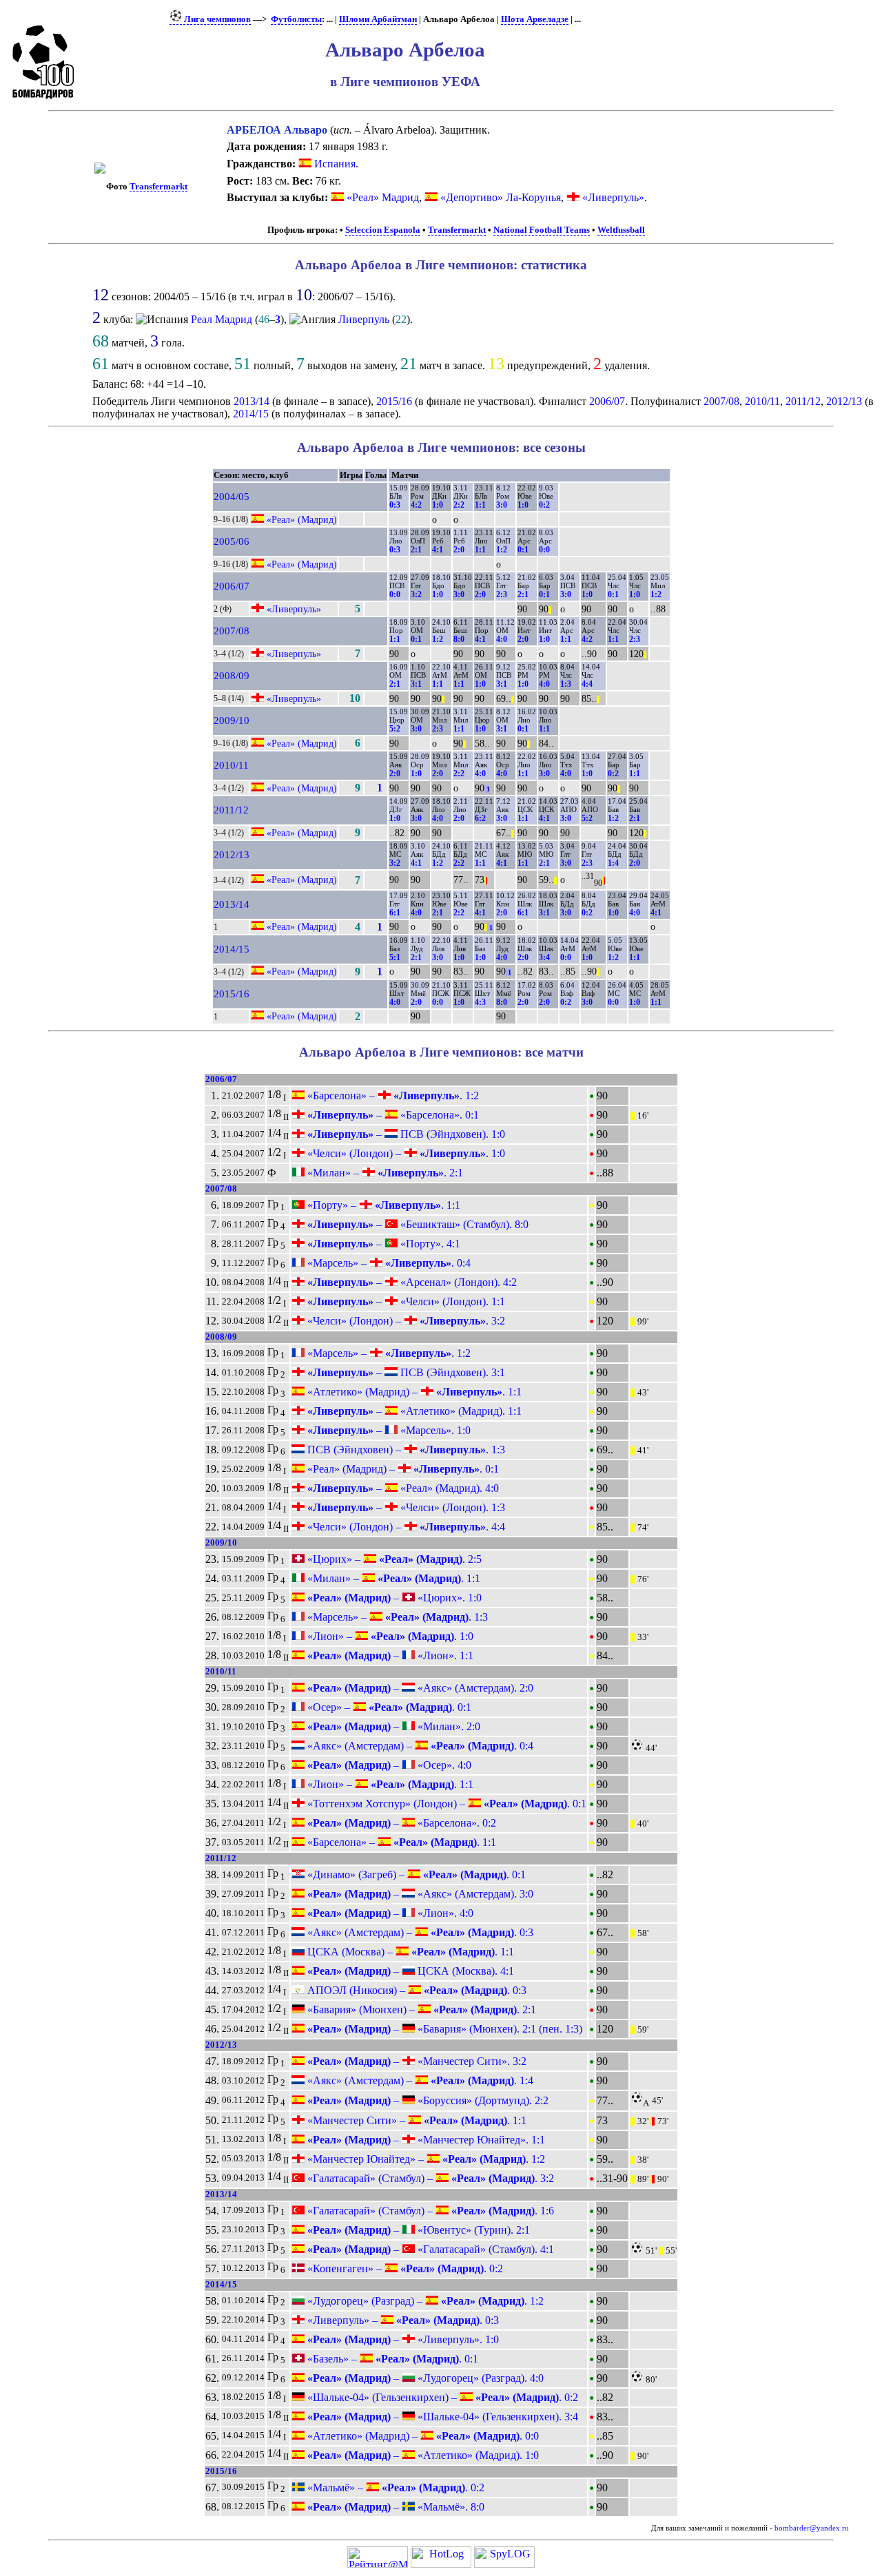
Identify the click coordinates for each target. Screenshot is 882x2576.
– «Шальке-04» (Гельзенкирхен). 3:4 (441, 2417)
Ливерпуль (364, 319)
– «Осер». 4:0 (388, 1765)
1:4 (613, 863)
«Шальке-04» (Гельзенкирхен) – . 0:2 (441, 2397)
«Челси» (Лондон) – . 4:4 (405, 1527)
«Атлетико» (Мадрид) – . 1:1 (413, 1392)
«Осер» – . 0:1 (388, 1707)
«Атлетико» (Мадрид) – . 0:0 (422, 2436)
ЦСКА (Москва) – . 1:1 (409, 1952)
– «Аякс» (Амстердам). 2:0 (419, 1688)
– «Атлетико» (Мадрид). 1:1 (413, 1411)
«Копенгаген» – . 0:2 (404, 2268)
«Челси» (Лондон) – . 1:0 (405, 1153)
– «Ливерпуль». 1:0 (402, 2339)
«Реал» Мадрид (383, 197)
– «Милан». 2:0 (392, 1726)
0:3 (395, 505)
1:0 (438, 505)
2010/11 (762, 401)
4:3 (480, 1002)
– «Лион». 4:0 (389, 1913)
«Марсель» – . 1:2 (388, 1353)
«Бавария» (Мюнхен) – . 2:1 (420, 2009)
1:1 (480, 505)
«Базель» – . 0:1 (391, 2359)
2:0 (459, 550)
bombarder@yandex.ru (812, 2528)
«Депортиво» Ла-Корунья (501, 197)
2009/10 (232, 720)
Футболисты (296, 19)
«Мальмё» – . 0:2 (394, 2487)
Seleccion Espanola (383, 230)
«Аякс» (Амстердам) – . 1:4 (419, 2080)
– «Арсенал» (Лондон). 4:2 (411, 1282)
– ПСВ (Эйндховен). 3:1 (405, 1372)
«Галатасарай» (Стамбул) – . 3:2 (429, 2178)
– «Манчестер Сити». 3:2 (416, 2061)
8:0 (459, 639)
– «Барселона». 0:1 (392, 1115)
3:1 (416, 684)
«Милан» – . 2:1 (384, 1173)
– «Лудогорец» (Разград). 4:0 (424, 2378)
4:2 (416, 505)
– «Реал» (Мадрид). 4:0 (402, 1488)
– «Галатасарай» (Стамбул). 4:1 (429, 2249)
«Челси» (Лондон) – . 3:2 (405, 1321)
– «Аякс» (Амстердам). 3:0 (419, 1894)
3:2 (416, 594)
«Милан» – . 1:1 (392, 1578)
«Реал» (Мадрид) (302, 519)
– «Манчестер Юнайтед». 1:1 (425, 2140)
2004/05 (232, 497)
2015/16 (394, 401)
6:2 (480, 818)
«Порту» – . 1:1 (382, 1205)
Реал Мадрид (222, 319)
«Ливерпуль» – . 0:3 (402, 2320)
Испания (334, 164)
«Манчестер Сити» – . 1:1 (416, 2120)
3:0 (502, 505)
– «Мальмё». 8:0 (394, 2507)
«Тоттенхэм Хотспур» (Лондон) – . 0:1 (445, 1804)
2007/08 (721, 401)
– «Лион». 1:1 (389, 1655)
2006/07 (607, 401)
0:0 (544, 550)
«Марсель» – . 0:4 (388, 1263)
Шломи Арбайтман (378, 19)
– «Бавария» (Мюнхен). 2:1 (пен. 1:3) (443, 2029)
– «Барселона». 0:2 (400, 1823)
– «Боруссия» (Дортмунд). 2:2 (427, 2100)
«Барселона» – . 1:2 (392, 1095)
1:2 (502, 550)
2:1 (416, 550)
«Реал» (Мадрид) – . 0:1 (402, 1469)
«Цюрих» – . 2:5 (393, 1559)
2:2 (459, 505)
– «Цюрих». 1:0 (393, 1598)
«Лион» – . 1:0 (389, 1636)
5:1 (395, 957)
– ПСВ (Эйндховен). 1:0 (405, 1134)
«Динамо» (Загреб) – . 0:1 (415, 1874)
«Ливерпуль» (613, 197)
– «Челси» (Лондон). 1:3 (405, 1507)
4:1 (438, 550)
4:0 (502, 639)
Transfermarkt (158, 187)
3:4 (544, 957)
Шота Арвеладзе (535, 19)
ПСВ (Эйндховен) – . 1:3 (405, 1450)
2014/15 (251, 414)
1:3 (566, 684)
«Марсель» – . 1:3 (396, 1617)
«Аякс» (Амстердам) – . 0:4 (419, 1746)
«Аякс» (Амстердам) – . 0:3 (419, 1932)
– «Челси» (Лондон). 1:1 (405, 1301)
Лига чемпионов (216, 19)
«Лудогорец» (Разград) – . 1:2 (424, 2301)
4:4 (587, 684)
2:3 (502, 594)
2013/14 (252, 401)
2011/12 (803, 401)
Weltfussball (621, 230)
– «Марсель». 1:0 (388, 1430)
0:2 (544, 505)
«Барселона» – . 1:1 (400, 1842)
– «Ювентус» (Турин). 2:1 (417, 2230)
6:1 (395, 913)
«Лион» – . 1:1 (389, 1784)
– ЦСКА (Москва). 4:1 (409, 1971)
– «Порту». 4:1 (382, 1244)
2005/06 (232, 541)
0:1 (523, 550)
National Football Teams (542, 230)
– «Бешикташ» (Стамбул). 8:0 (417, 1224)
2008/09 (232, 676)
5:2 (395, 729)
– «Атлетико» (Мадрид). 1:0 (422, 2455)
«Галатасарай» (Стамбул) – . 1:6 (429, 2211)
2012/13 (844, 401)
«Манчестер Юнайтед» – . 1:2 (425, 2159)
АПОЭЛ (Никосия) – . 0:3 (416, 1990)
